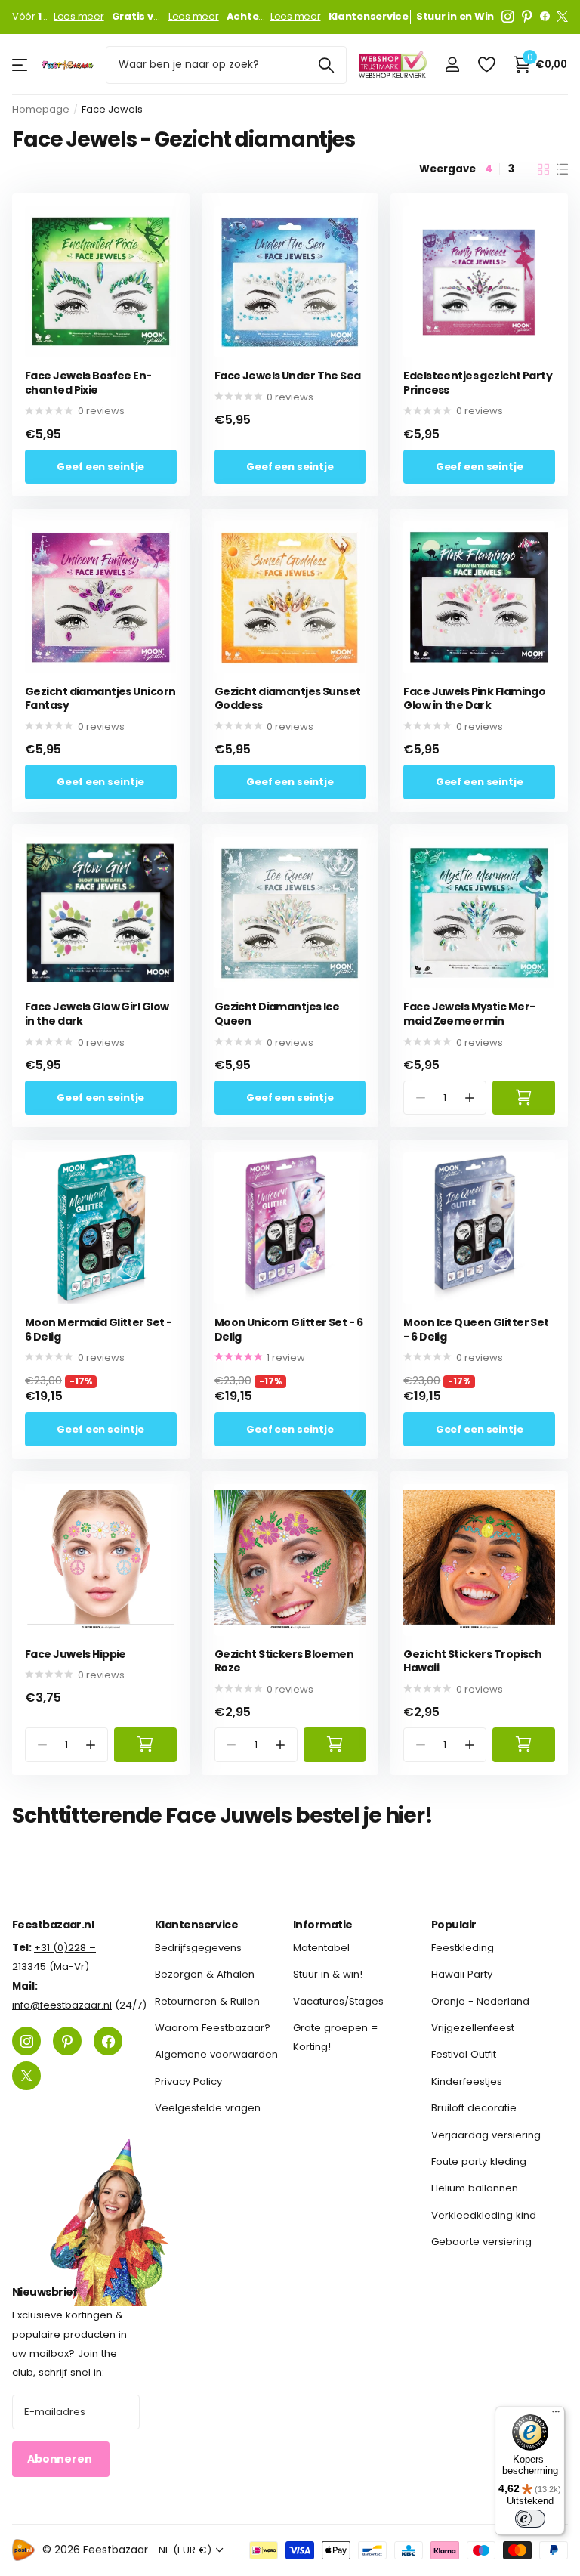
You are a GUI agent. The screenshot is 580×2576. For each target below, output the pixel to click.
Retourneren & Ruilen (207, 2001)
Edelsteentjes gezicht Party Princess (478, 383)
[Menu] (556, 2415)
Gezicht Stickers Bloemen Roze (284, 1661)
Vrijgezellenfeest (473, 2028)
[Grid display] (543, 169)
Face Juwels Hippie (76, 1654)
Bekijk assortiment (21, 65)
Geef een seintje (100, 467)
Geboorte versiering (481, 2242)
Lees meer (79, 17)
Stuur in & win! (328, 1975)
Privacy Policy (188, 2081)
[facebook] (545, 17)
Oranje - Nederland (480, 2001)
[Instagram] (508, 17)
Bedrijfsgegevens (198, 1948)
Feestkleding (463, 1948)
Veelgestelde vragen (208, 2108)
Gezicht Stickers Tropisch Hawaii (472, 1661)
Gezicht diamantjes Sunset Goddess (288, 699)
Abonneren (61, 2460)
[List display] (562, 169)
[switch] (530, 2519)
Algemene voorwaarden (216, 2055)
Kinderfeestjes (467, 2081)
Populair (454, 1925)
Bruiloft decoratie (474, 2108)
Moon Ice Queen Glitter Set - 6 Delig (476, 1330)
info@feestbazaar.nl (62, 2005)
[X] (562, 17)
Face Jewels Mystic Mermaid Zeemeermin (469, 1014)
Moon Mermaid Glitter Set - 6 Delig (98, 1330)
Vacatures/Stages (338, 2001)
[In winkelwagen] (524, 1098)
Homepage (41, 109)
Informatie (322, 1925)
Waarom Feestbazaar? (213, 2028)
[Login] (452, 65)
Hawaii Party (462, 1975)
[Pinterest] (527, 17)
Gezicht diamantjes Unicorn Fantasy (100, 699)
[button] (469, 1098)
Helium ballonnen (475, 2189)
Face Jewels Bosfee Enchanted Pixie (88, 383)
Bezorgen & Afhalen (205, 1975)
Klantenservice (196, 1925)
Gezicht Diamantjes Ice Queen (277, 1014)
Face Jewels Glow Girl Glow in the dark (97, 1014)
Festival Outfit (464, 2055)
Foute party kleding (479, 2162)
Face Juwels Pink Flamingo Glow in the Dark (474, 699)
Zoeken (326, 65)
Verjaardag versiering (486, 2135)
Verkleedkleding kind (484, 2215)
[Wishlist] (486, 65)
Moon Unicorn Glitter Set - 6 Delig (288, 1330)
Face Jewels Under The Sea (288, 376)
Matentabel (321, 1948)
